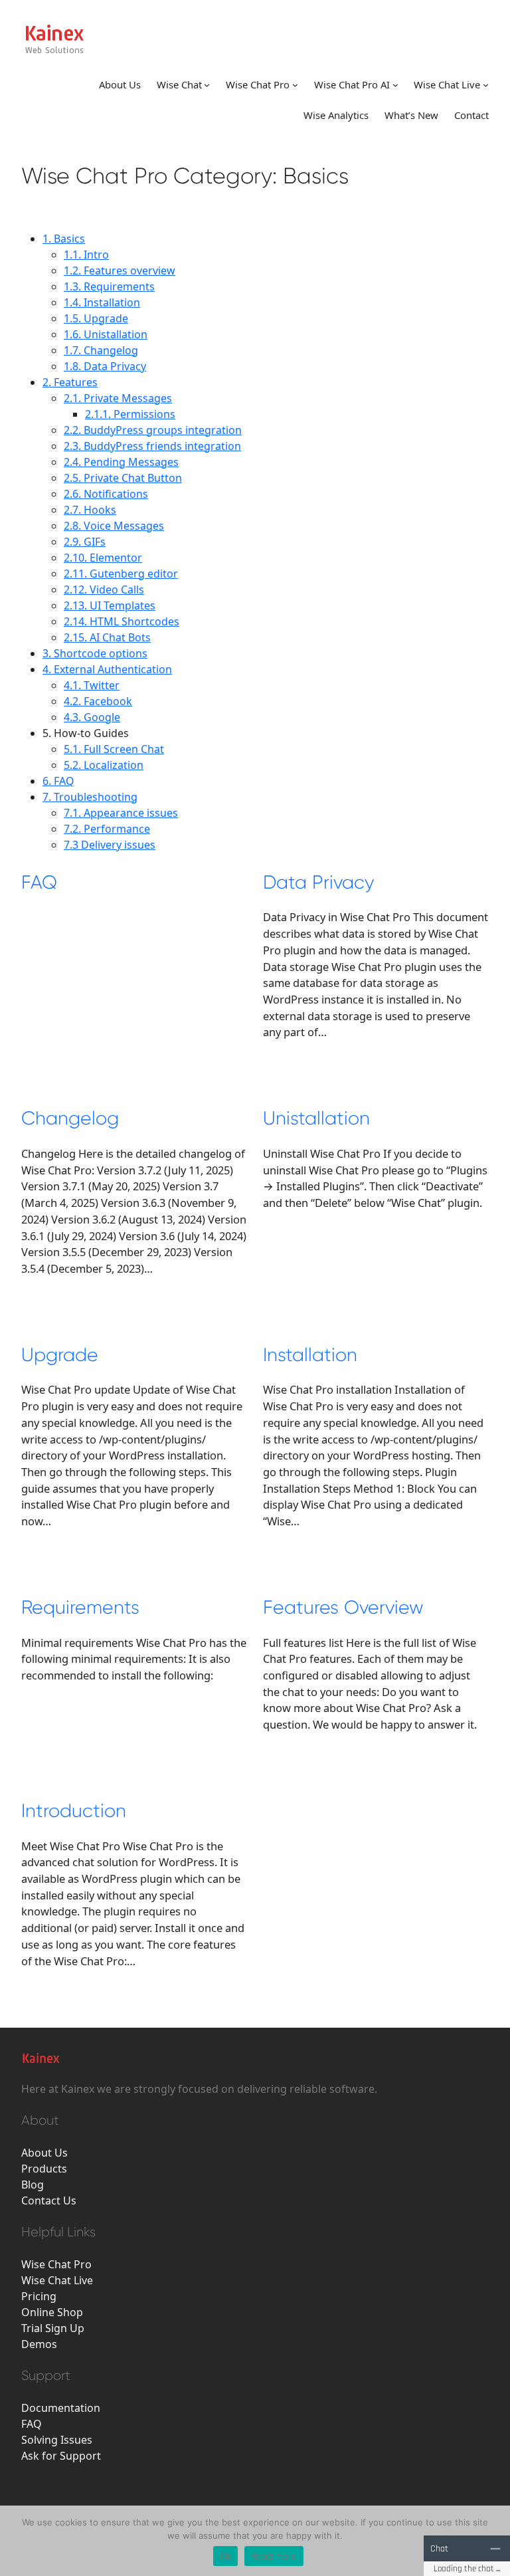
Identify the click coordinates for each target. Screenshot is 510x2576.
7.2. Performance (107, 829)
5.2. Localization (104, 765)
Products (44, 2169)
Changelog (70, 1118)
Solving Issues (57, 2440)
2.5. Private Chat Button (123, 478)
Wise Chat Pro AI (352, 84)
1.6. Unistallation (106, 334)
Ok (226, 2556)
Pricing (39, 2296)
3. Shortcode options (95, 653)
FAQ (39, 882)
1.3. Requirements (109, 286)
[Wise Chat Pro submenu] (295, 84)
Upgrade (60, 1355)
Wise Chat (179, 84)
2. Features (70, 382)
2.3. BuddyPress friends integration (152, 446)
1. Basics (64, 239)
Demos (39, 2344)
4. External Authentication (107, 669)
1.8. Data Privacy (105, 366)
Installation (310, 1355)
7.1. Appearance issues (121, 813)
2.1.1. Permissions (130, 414)
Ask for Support (61, 2456)
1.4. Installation (102, 302)
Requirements (80, 1607)
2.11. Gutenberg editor (121, 574)
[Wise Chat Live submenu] (486, 84)
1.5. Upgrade (96, 318)
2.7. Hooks (90, 510)
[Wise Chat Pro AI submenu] (395, 84)
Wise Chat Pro (258, 84)
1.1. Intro (86, 255)
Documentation (61, 2408)
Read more (274, 2556)
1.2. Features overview (120, 270)
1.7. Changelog (101, 350)
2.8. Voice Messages (114, 526)
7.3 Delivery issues (110, 845)
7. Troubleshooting (90, 797)
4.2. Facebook (98, 701)
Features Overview (343, 1607)
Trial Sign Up (53, 2328)
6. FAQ (58, 781)
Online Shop (52, 2312)
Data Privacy (318, 882)
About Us (44, 2153)
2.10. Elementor (103, 558)
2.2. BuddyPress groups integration (153, 430)
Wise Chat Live (447, 84)
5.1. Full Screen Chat (114, 749)
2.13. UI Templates (110, 605)
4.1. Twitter (92, 685)
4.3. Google (92, 717)
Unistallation (316, 1118)
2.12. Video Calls (104, 590)
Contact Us (49, 2200)
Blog (33, 2185)
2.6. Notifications (106, 494)
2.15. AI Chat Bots (107, 637)
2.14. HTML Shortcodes (122, 621)
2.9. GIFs (85, 542)
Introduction (74, 1811)
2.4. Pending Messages (121, 462)
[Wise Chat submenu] (207, 84)
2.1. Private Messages (118, 398)
